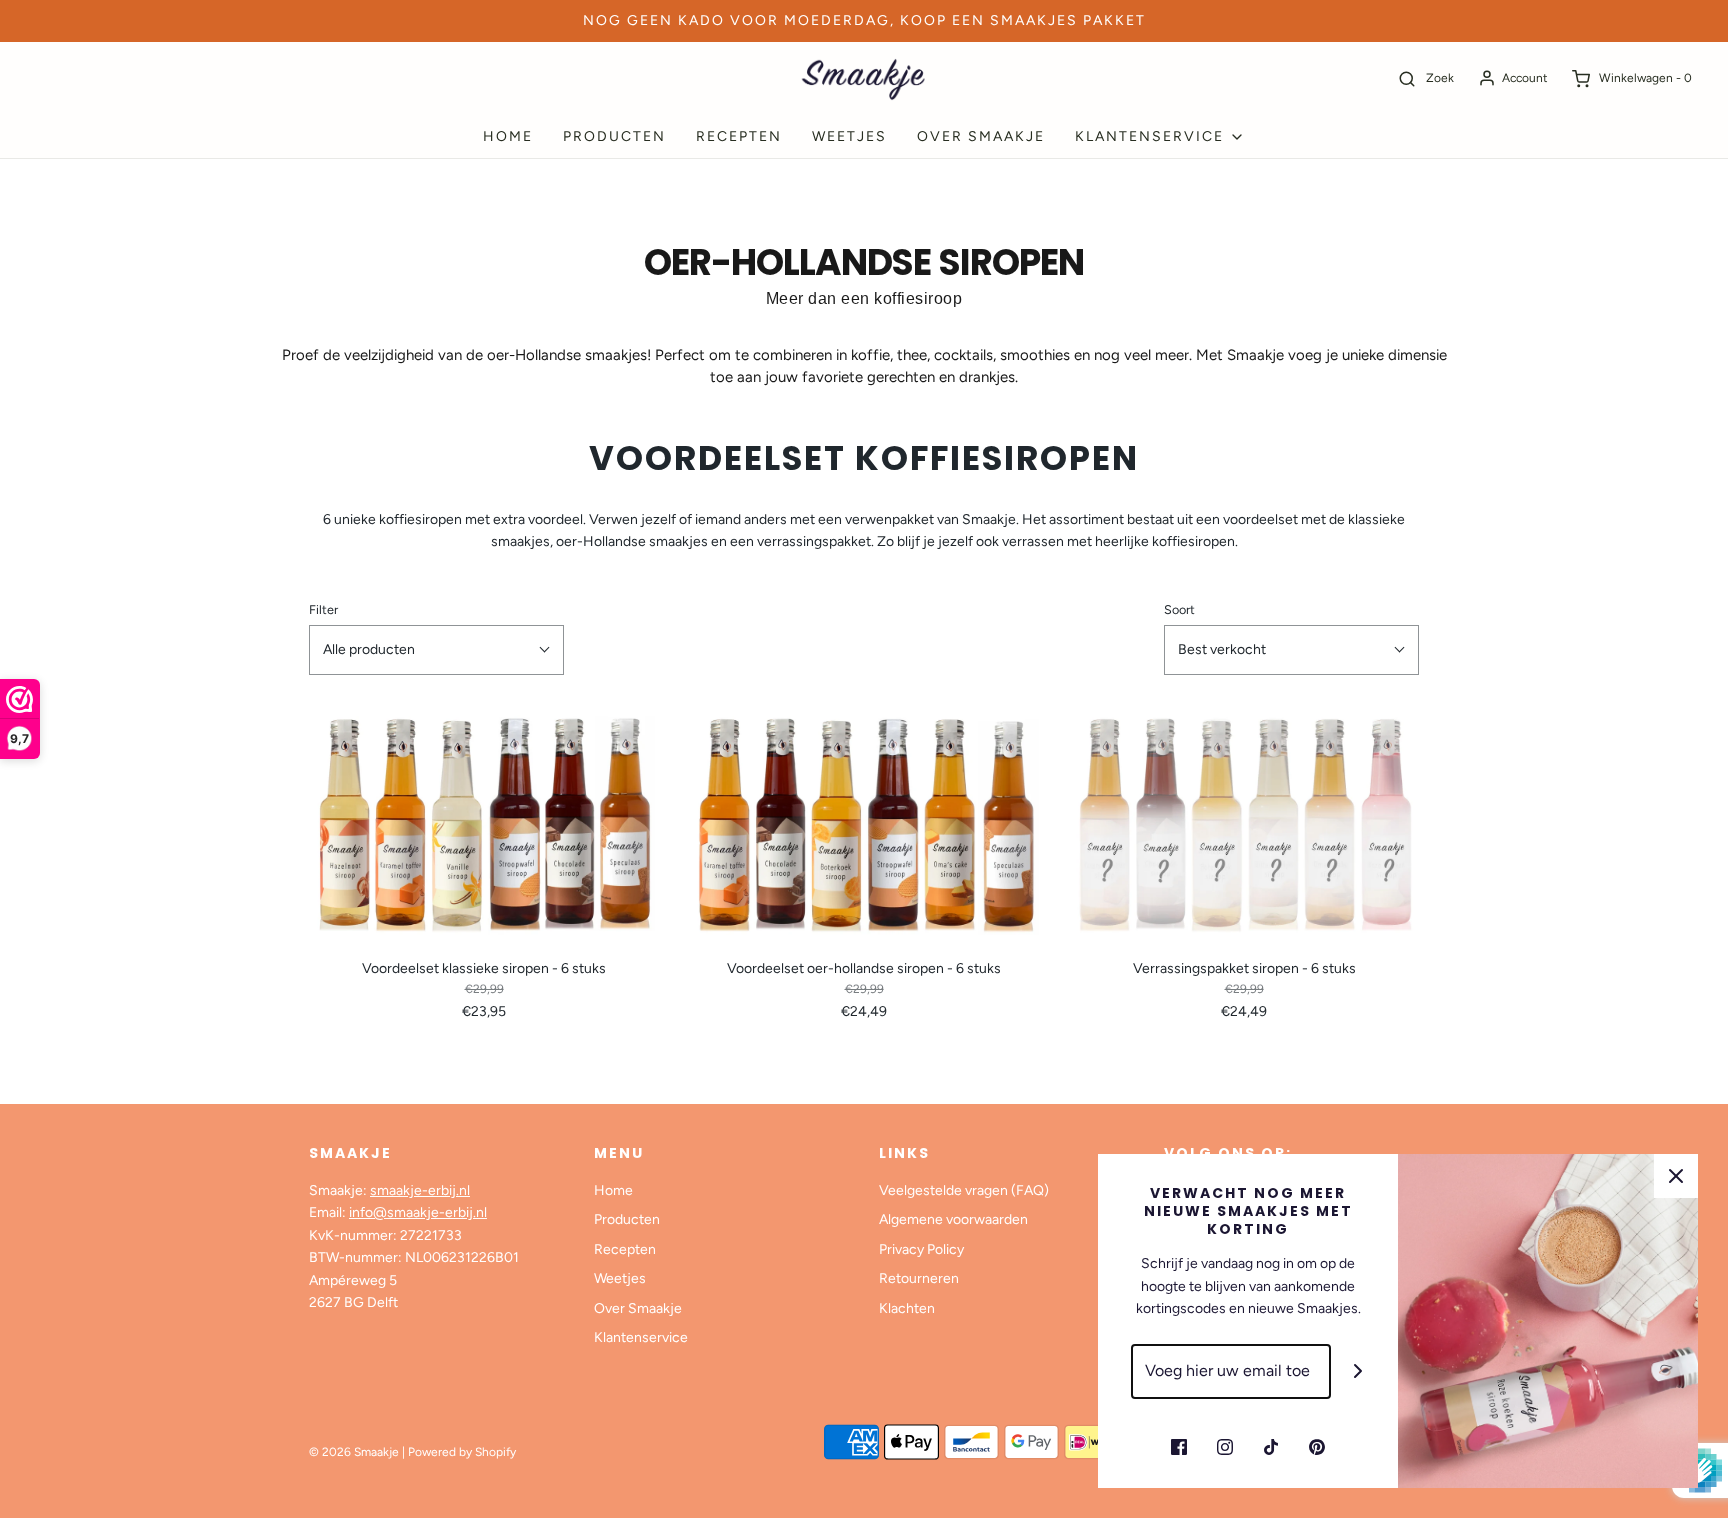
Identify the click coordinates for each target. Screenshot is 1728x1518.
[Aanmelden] (1358, 1371)
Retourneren (919, 1278)
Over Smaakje (981, 136)
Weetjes (849, 136)
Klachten (907, 1308)
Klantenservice (641, 1337)
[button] (436, 650)
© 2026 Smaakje (354, 1452)
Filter (323, 609)
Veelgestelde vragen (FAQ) (964, 1190)
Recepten (739, 136)
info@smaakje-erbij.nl (418, 1212)
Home (508, 136)
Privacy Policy (921, 1249)
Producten (614, 136)
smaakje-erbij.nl (420, 1190)
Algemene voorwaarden (953, 1219)
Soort (1179, 609)
